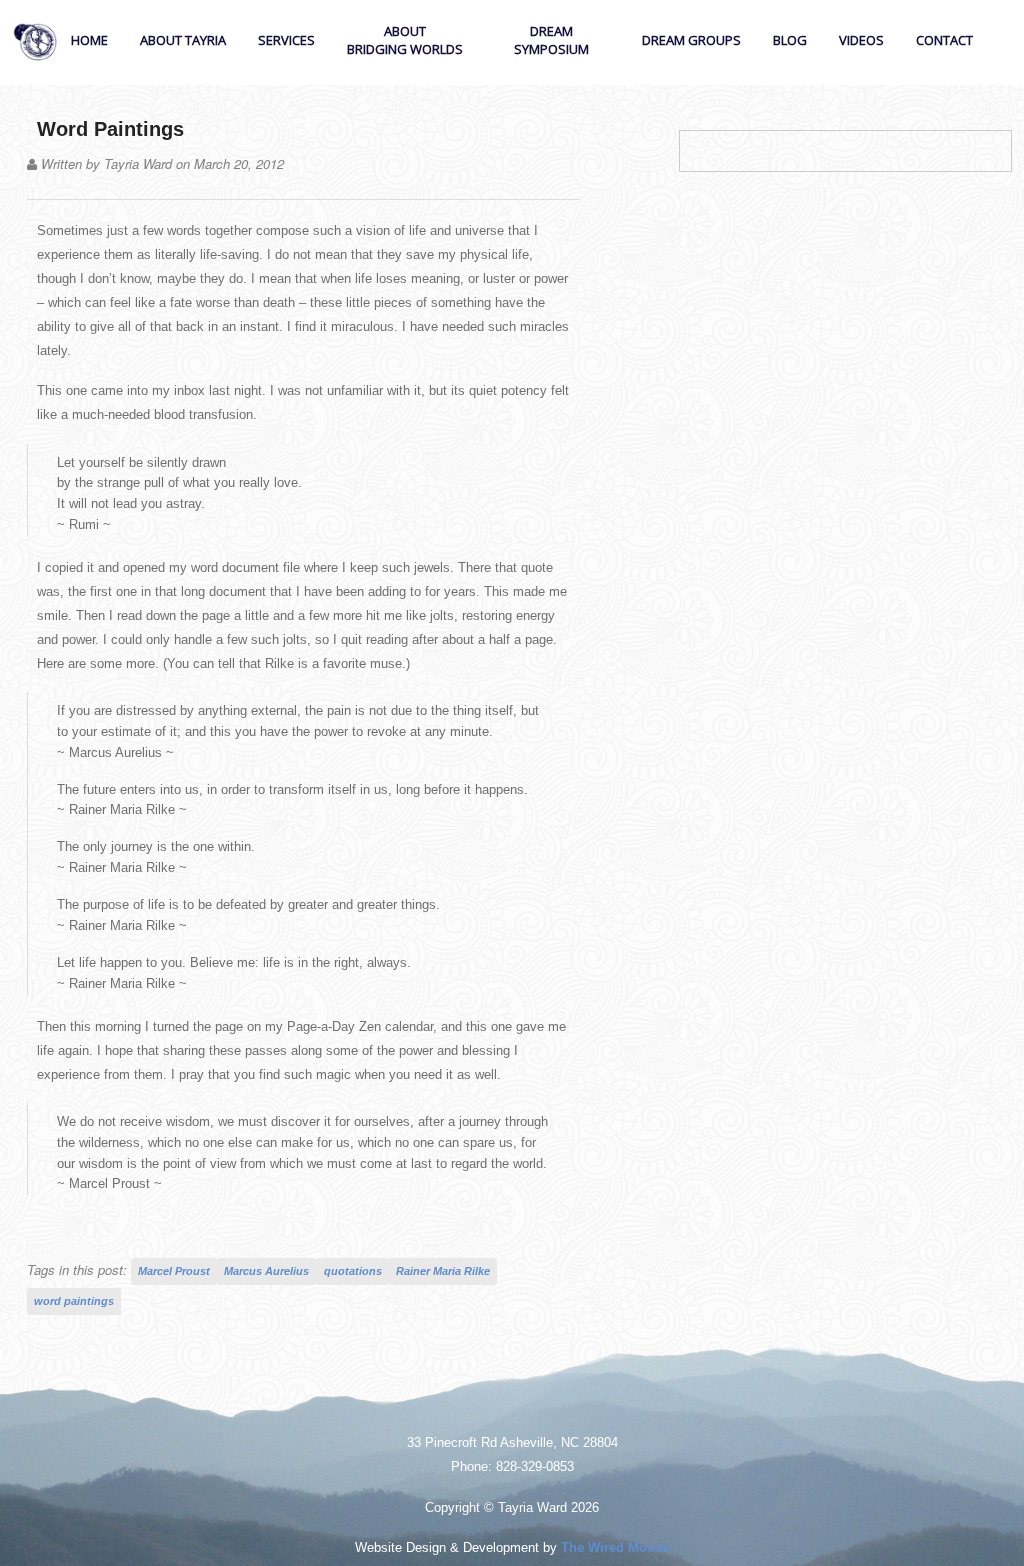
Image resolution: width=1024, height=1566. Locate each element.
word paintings (74, 1301)
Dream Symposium (551, 40)
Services (286, 40)
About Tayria (183, 40)
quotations (353, 1271)
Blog (790, 40)
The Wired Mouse (615, 1547)
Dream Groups (691, 40)
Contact (944, 40)
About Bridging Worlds (405, 40)
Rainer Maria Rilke (443, 1271)
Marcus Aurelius (266, 1271)
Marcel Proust (174, 1271)
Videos (861, 40)
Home (89, 40)
